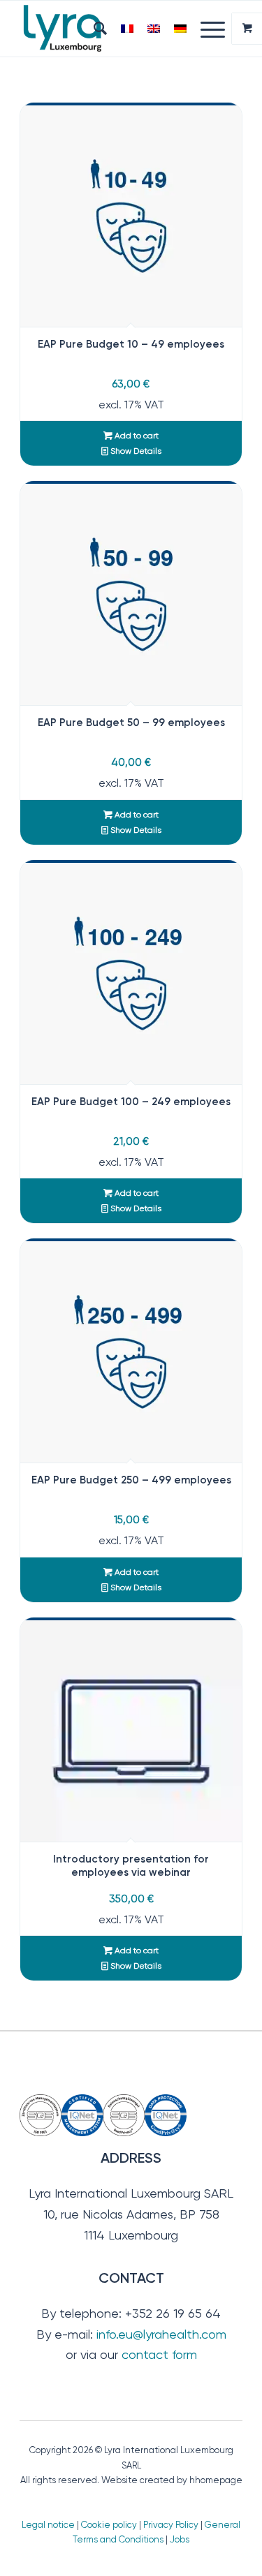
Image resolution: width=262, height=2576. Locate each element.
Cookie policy (109, 2525)
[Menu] (206, 29)
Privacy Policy (171, 2525)
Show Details (135, 451)
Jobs (180, 2539)
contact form (159, 2354)
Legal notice (48, 2525)
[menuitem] (93, 29)
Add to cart (136, 436)
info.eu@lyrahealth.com (161, 2334)
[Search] (93, 29)
